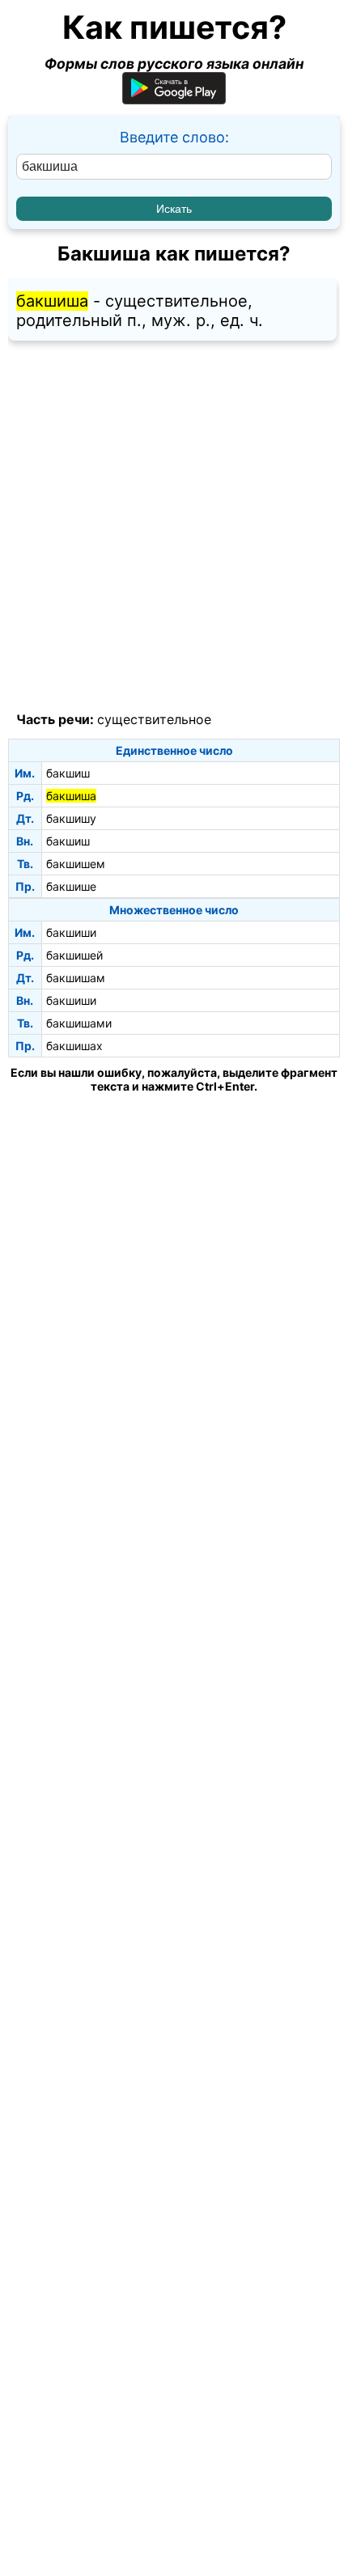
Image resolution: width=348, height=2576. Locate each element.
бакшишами (79, 1023)
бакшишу (71, 818)
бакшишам (76, 978)
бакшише (71, 886)
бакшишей (74, 955)
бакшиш (68, 773)
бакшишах (74, 1046)
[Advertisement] (174, 527)
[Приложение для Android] (174, 99)
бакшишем (76, 864)
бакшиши (71, 932)
